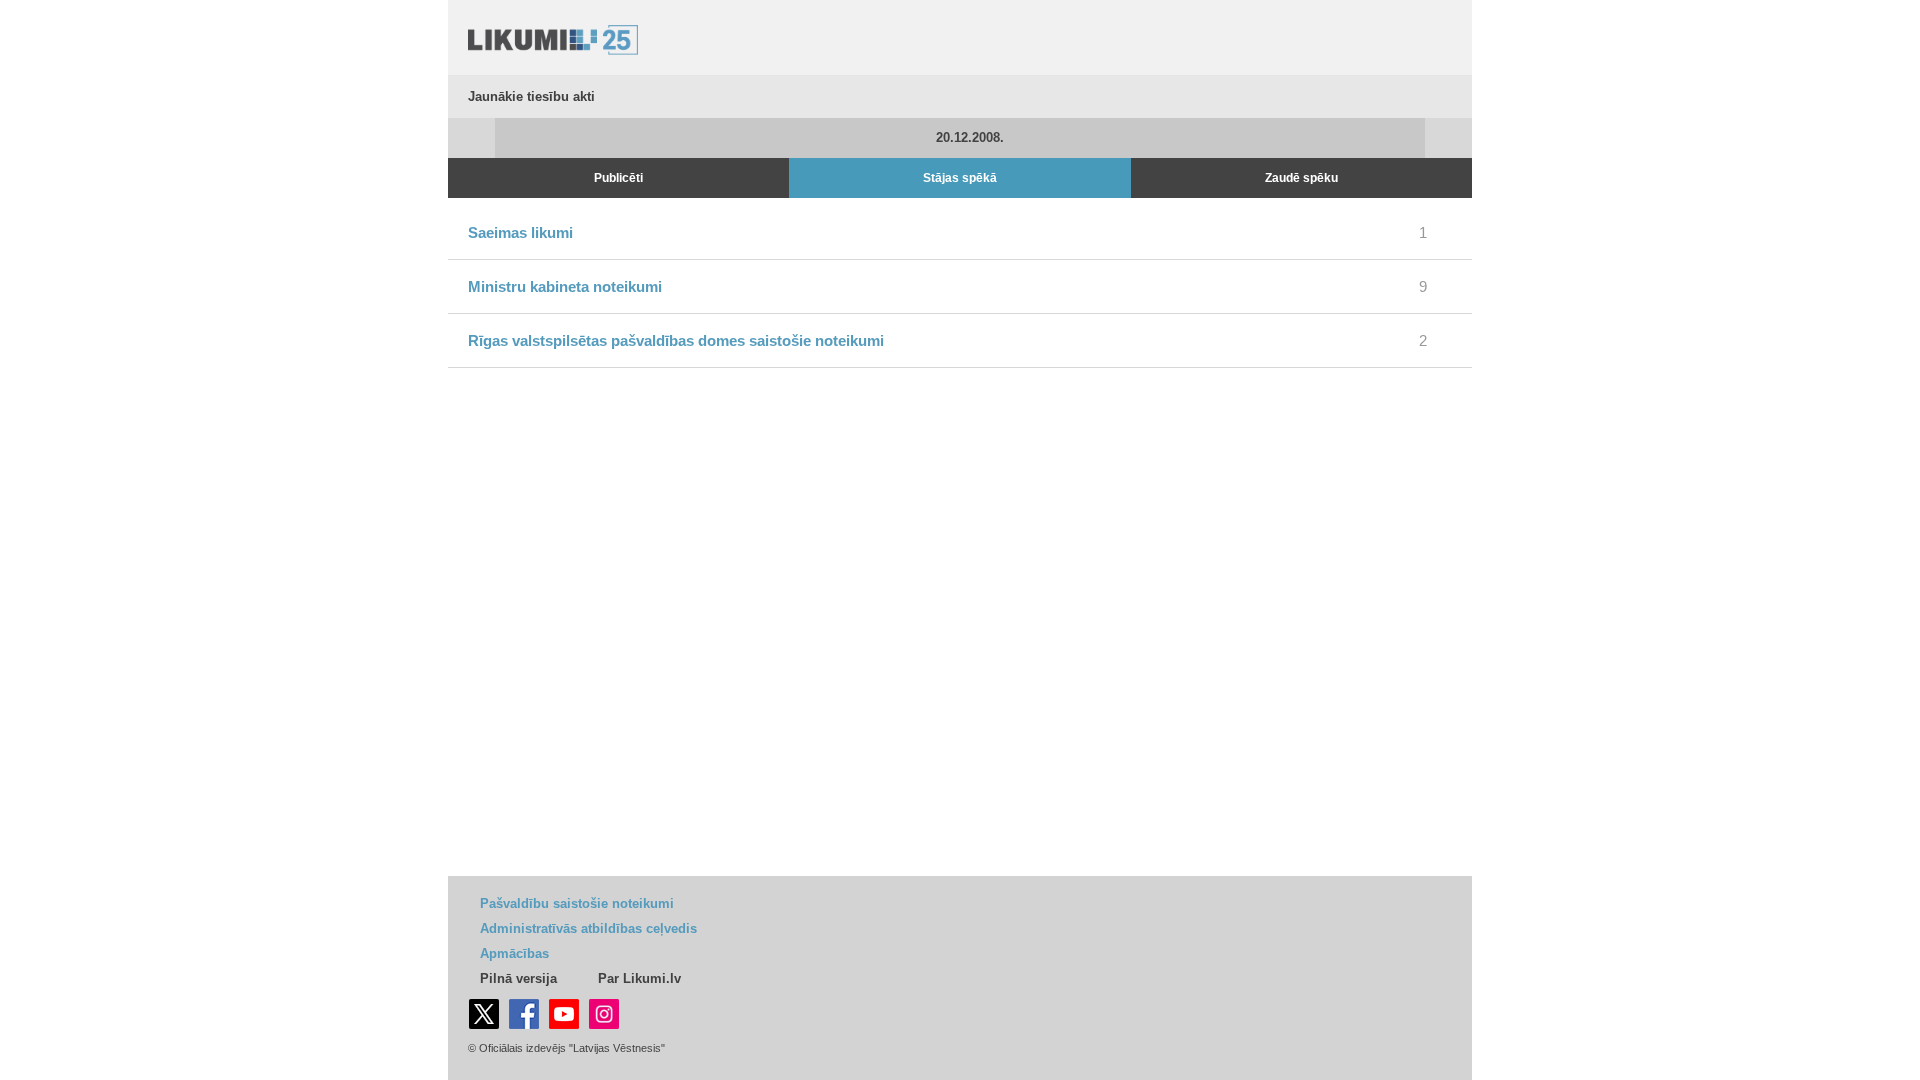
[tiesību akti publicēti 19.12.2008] (471, 138)
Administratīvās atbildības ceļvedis (588, 928)
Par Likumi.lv (639, 978)
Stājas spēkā (960, 178)
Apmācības (514, 953)
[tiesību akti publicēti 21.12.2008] (1448, 138)
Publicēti (618, 178)
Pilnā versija (518, 978)
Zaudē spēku (1301, 178)
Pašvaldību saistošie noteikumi (577, 903)
